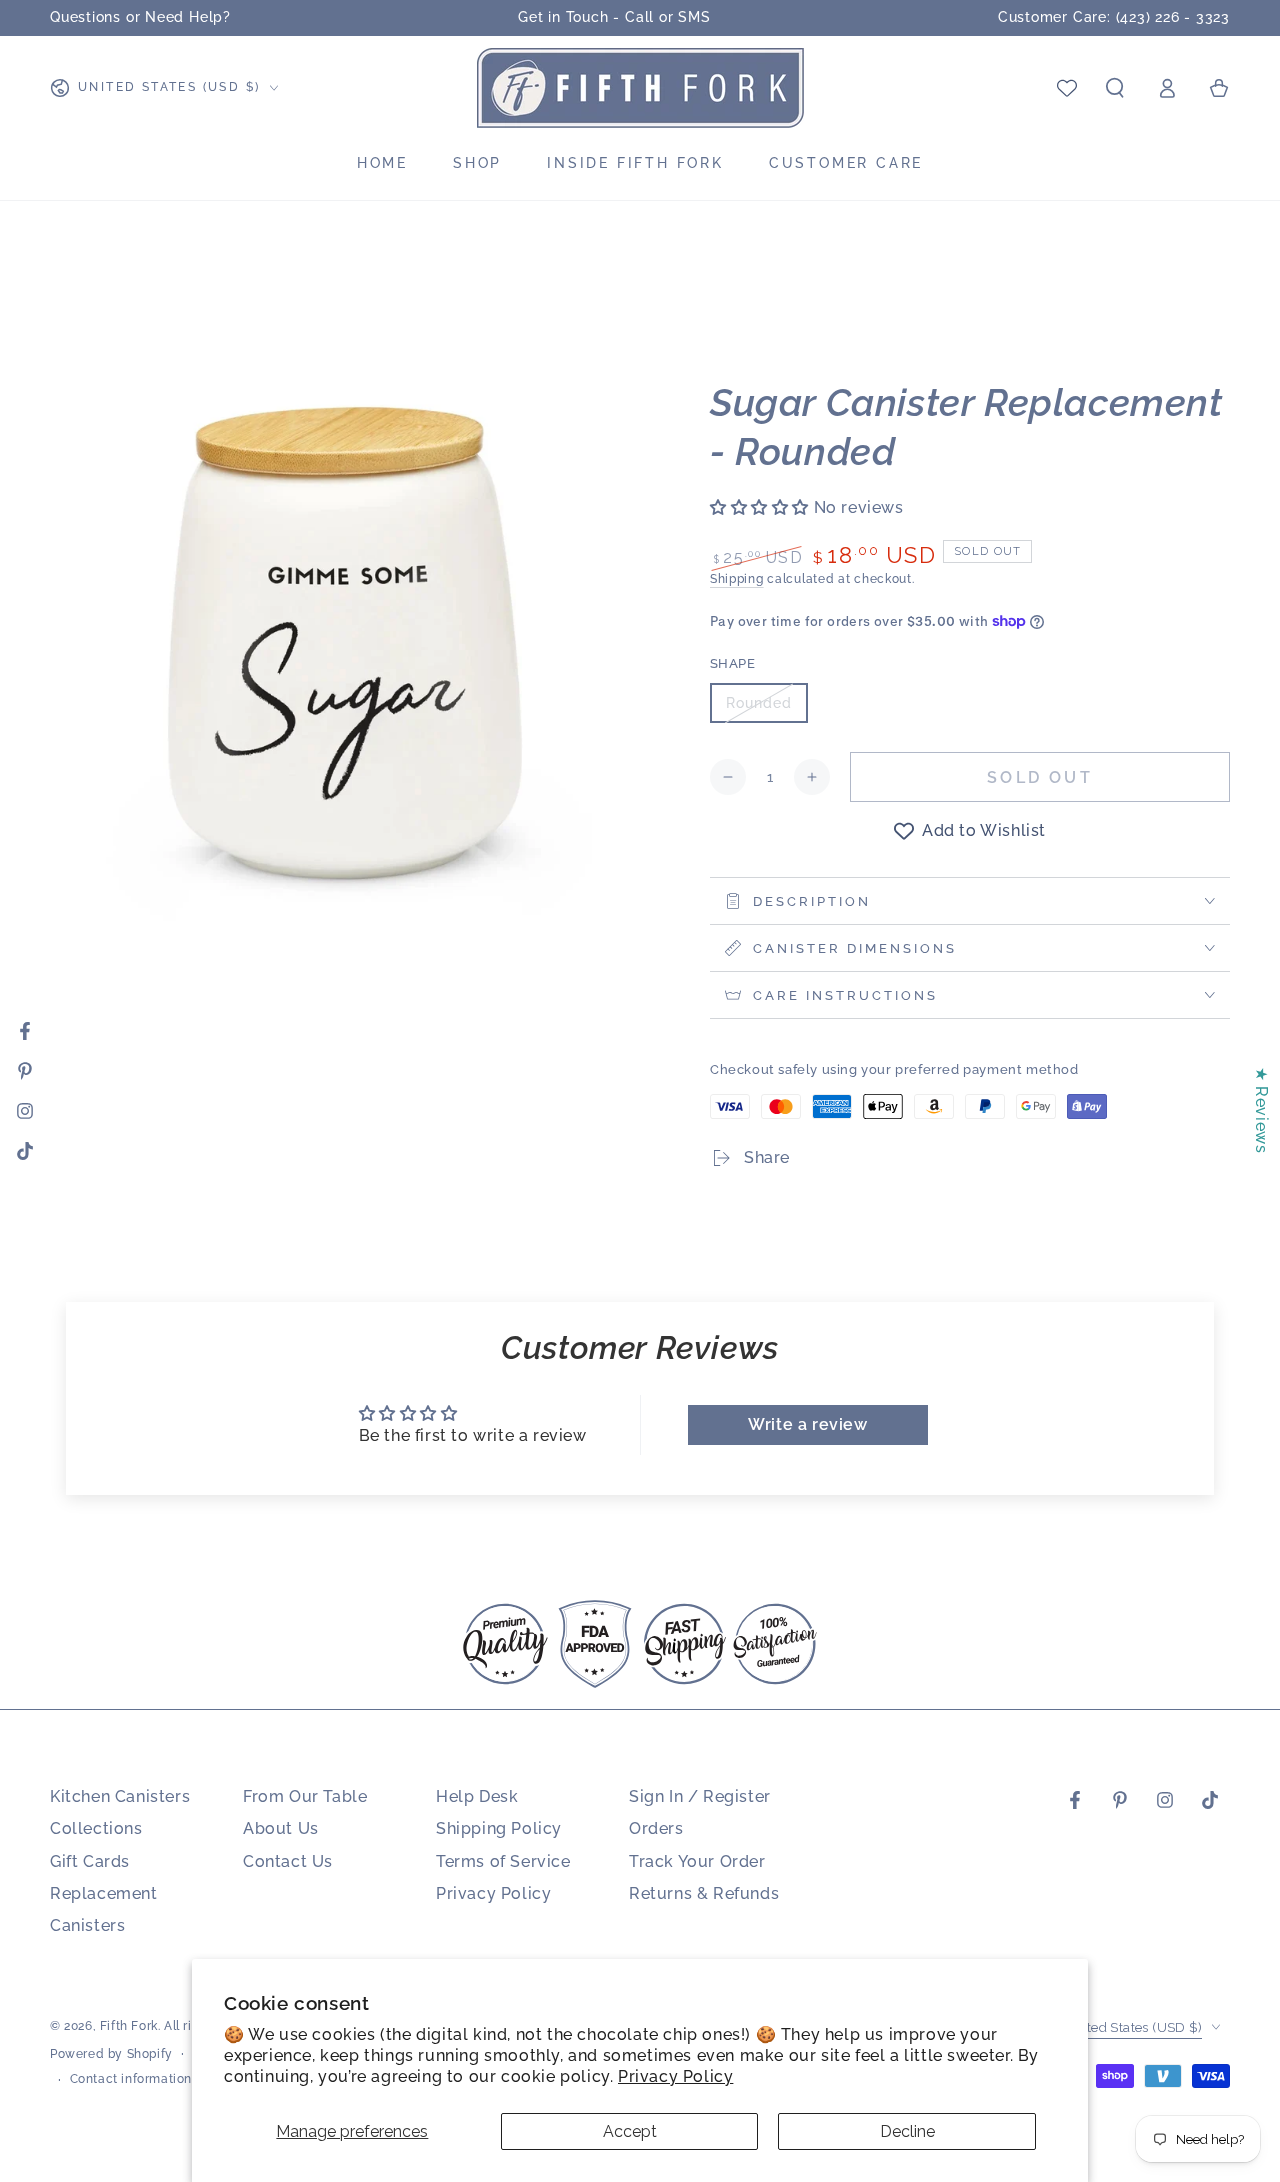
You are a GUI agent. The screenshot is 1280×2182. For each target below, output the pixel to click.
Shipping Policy (499, 1828)
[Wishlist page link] (1067, 88)
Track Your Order (697, 1861)
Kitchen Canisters (120, 1796)
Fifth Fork (129, 2026)
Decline (907, 2131)
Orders (656, 1828)
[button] (1115, 88)
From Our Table (305, 1796)
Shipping (737, 579)
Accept (630, 2131)
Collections (96, 1828)
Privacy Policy (675, 2076)
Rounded (766, 709)
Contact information (131, 2079)
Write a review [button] (807, 1424)
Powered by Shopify (111, 2054)
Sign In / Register (700, 1796)
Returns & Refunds (704, 1893)
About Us (281, 1828)
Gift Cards (90, 1861)
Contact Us (288, 1861)
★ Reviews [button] (1261, 1110)
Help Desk (477, 1796)
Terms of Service (503, 1861)
